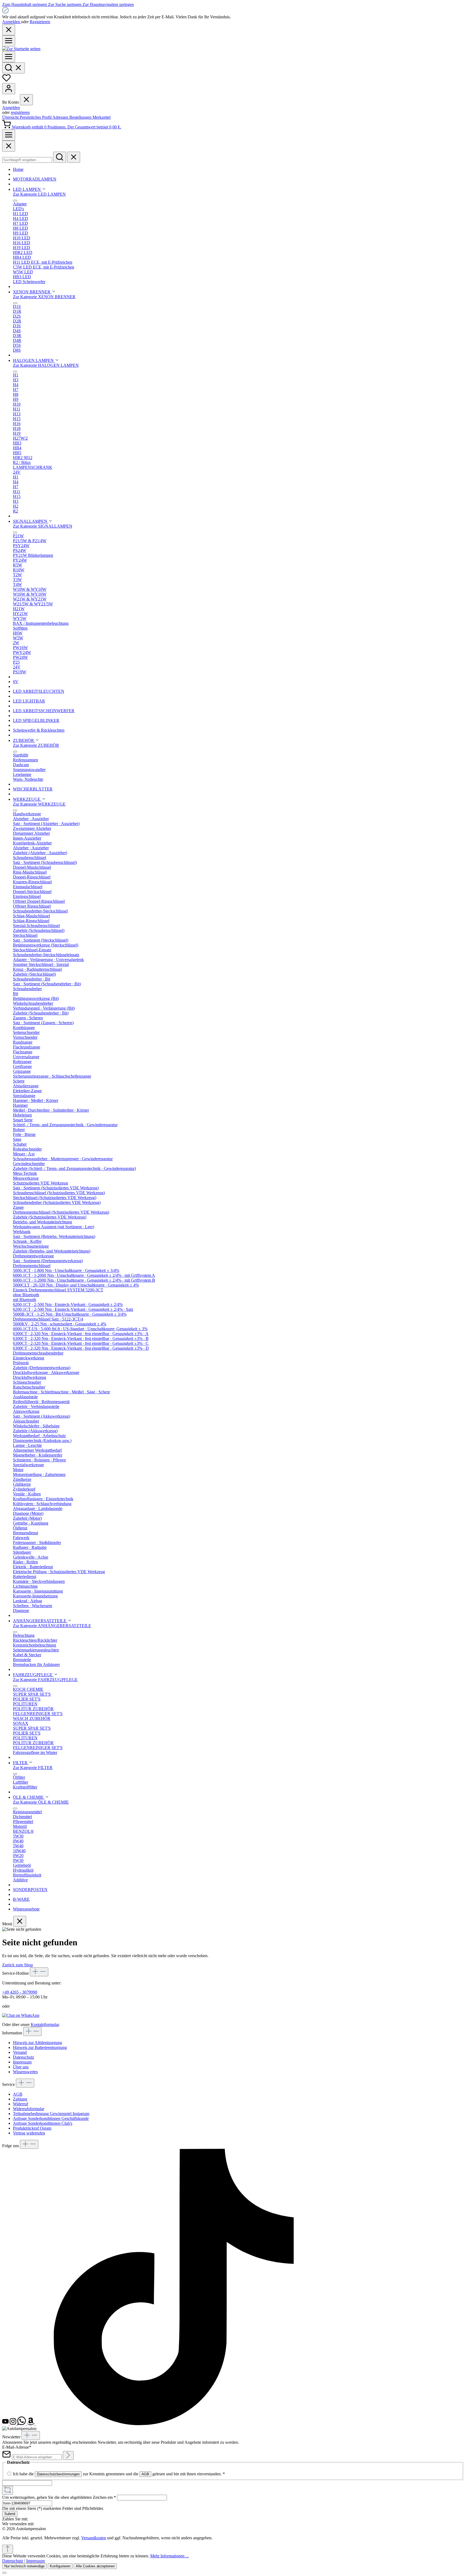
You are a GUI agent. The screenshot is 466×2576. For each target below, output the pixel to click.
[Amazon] (31, 2424)
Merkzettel (102, 117)
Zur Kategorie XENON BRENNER (44, 297)
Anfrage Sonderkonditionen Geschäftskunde (51, 2118)
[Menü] (9, 41)
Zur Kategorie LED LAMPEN (39, 194)
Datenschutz (23, 2057)
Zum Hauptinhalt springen (25, 4)
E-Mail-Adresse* (17, 2447)
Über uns (21, 2067)
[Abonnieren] (68, 2455)
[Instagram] (13, 2424)
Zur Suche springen (65, 4)
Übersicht (11, 117)
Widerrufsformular (29, 2109)
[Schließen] (4, 2573)
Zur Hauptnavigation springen (108, 4)
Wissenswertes (25, 2072)
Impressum (22, 2062)
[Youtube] (6, 2424)
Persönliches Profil (36, 117)
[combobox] (27, 160)
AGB (18, 2094)
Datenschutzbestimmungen (58, 2474)
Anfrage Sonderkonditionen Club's (43, 2123)
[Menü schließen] (26, 100)
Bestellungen (81, 117)
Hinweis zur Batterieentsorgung (40, 2047)
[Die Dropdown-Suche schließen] (74, 157)
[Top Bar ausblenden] (9, 30)
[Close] (9, 146)
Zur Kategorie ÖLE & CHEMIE (41, 1802)
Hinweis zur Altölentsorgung (37, 2043)
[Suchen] (13, 68)
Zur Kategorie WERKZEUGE (39, 804)
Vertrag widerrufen (29, 2133)
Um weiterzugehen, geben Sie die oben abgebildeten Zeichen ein (59, 2497)
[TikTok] (174, 2424)
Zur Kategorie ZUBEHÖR (36, 745)
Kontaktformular (45, 2025)
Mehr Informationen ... (169, 2556)
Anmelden (12, 22)
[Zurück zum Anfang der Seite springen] (8, 2549)
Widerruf (20, 2104)
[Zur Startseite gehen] (21, 49)
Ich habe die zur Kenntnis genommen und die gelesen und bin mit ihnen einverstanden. (119, 2474)
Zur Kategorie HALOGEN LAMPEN (46, 365)
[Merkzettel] (6, 81)
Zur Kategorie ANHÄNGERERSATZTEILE (52, 1626)
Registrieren (40, 22)
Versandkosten (94, 2538)
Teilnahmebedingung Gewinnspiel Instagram (51, 2114)
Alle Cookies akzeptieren (95, 2566)
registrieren (20, 112)
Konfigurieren (60, 2566)
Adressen (61, 117)
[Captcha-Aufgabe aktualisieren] (8, 2490)
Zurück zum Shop (18, 1965)
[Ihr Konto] (9, 89)
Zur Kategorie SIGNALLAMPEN (43, 526)
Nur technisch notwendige (24, 2566)
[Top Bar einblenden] (9, 135)
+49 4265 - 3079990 (20, 1992)
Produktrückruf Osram (32, 2128)
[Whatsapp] (22, 2424)
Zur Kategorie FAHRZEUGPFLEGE (45, 1680)
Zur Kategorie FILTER (33, 1768)
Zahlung (20, 2099)
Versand (20, 2052)
